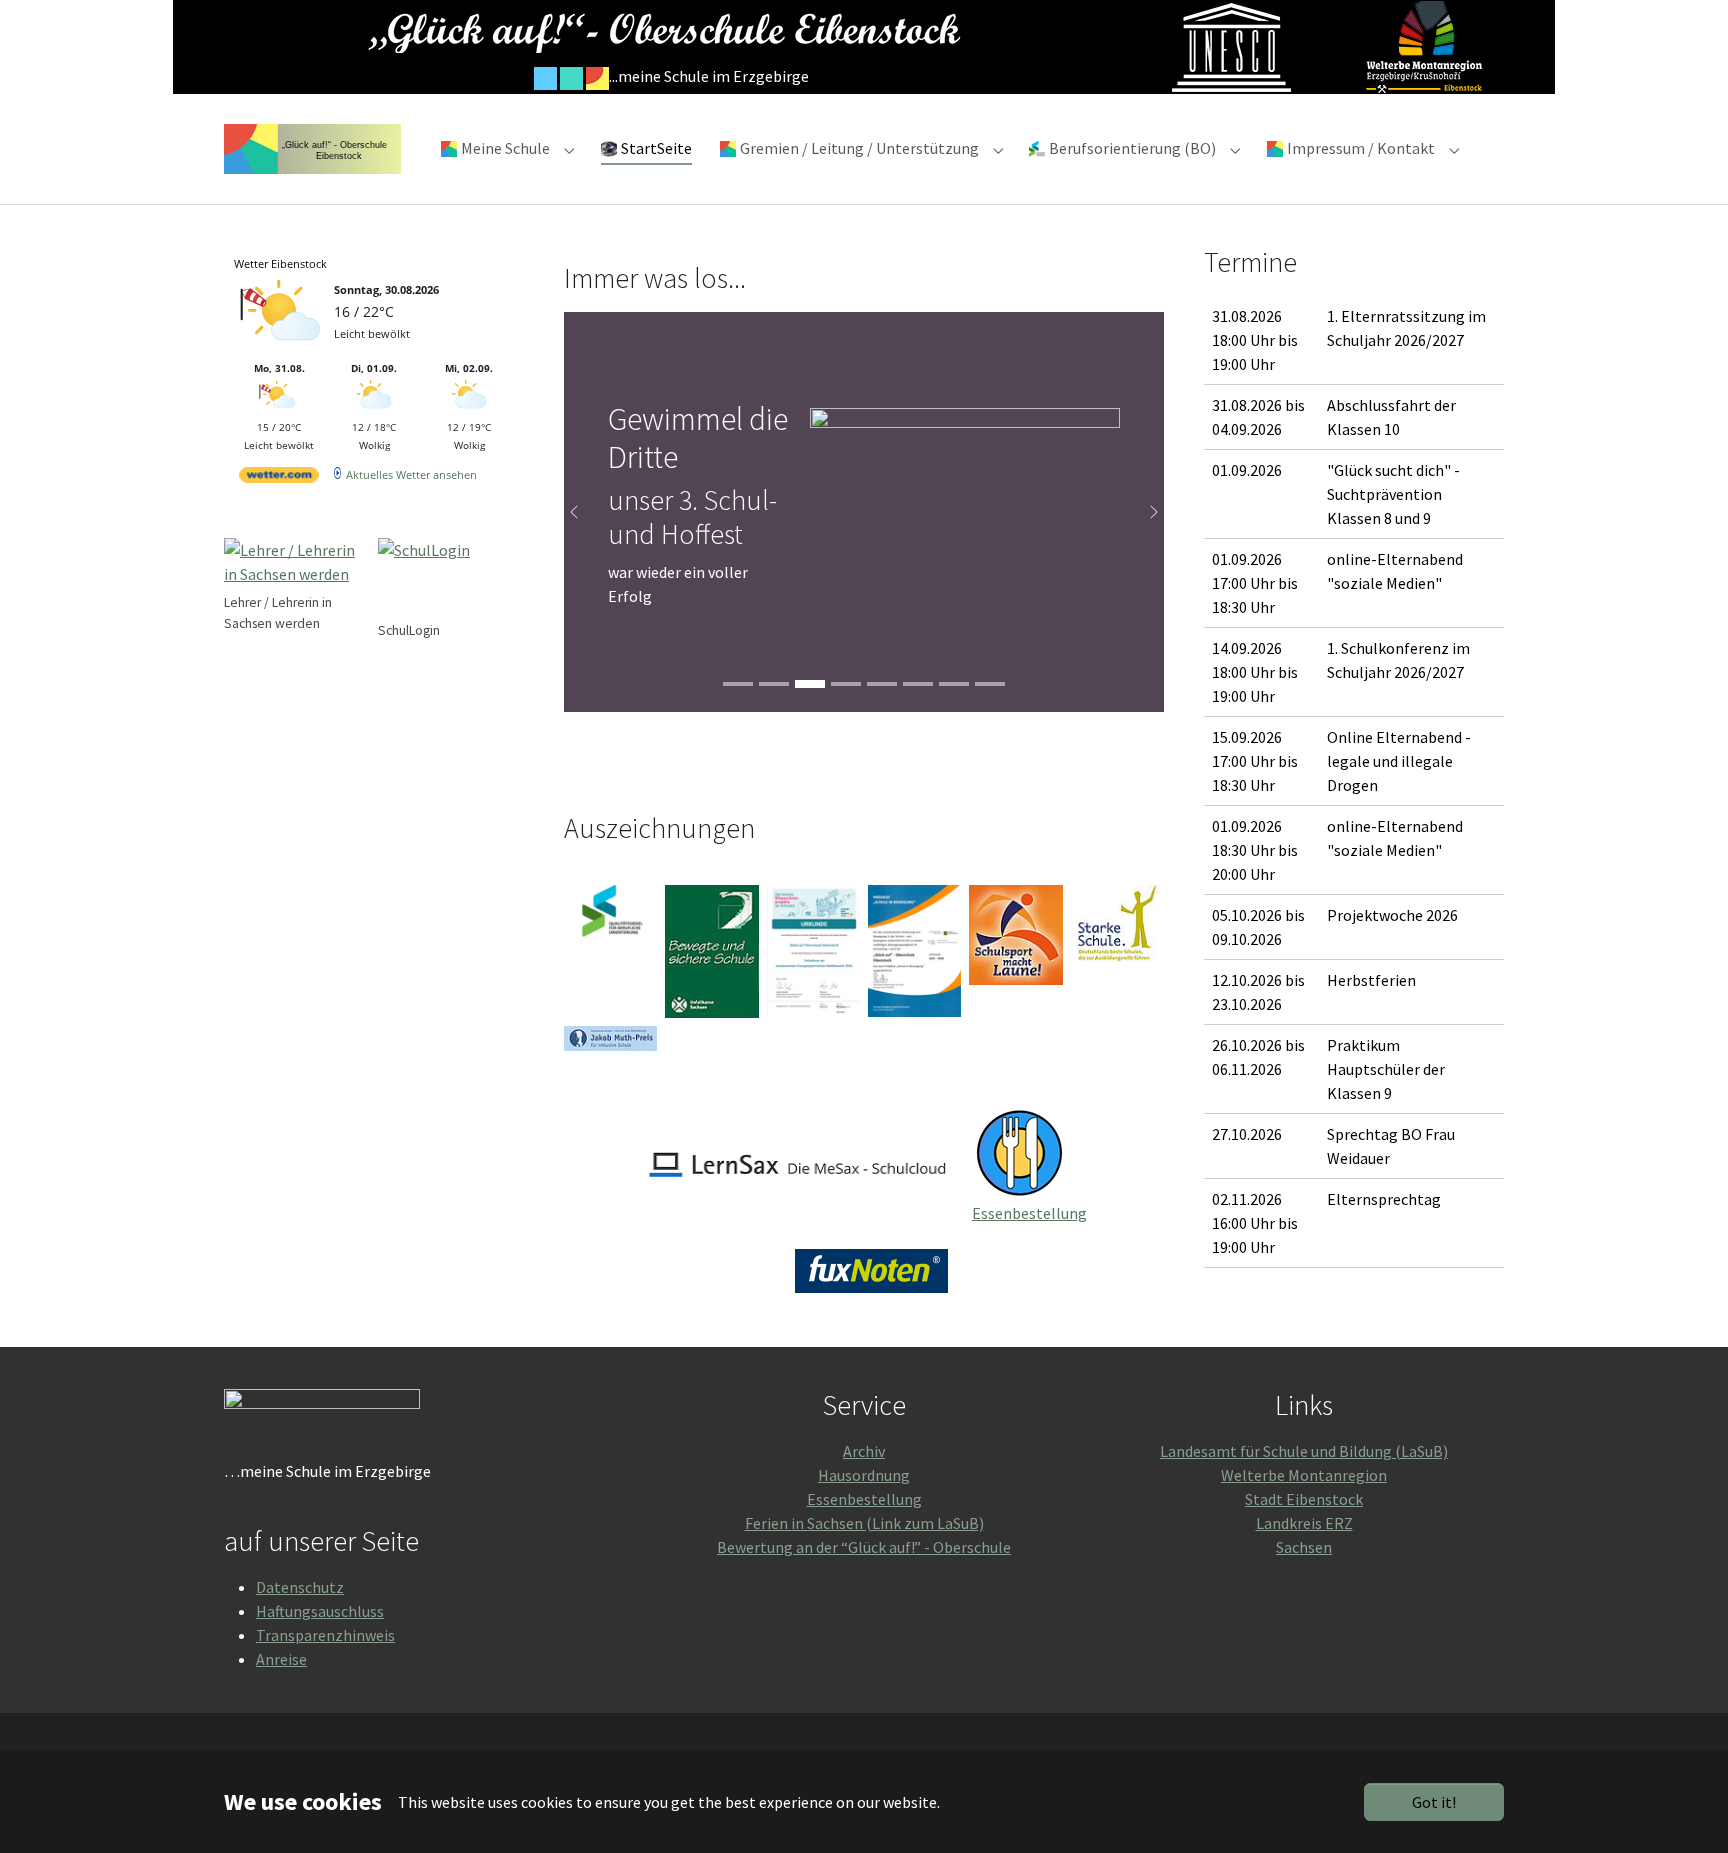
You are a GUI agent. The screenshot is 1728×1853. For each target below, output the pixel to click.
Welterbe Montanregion (1304, 1475)
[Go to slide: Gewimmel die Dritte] (810, 684)
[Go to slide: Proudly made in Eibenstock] (990, 684)
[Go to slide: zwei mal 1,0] (954, 684)
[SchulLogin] (451, 577)
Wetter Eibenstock (280, 263)
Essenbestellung (1029, 1213)
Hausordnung (864, 1475)
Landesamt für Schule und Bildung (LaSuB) (1304, 1451)
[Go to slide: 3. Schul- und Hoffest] (774, 684)
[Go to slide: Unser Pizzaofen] (882, 684)
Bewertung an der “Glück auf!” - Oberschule (864, 1547)
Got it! (1434, 1802)
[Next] (1144, 512)
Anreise (281, 1659)
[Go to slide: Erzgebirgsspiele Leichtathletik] (846, 684)
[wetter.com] (279, 478)
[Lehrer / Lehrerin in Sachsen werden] (297, 563)
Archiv (864, 1451)
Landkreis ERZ (1304, 1523)
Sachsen (1304, 1547)
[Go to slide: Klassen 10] (738, 684)
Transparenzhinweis (325, 1635)
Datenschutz (300, 1587)
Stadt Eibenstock (1304, 1499)
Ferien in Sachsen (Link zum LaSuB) (864, 1523)
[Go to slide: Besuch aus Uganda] (918, 684)
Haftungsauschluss (320, 1611)
